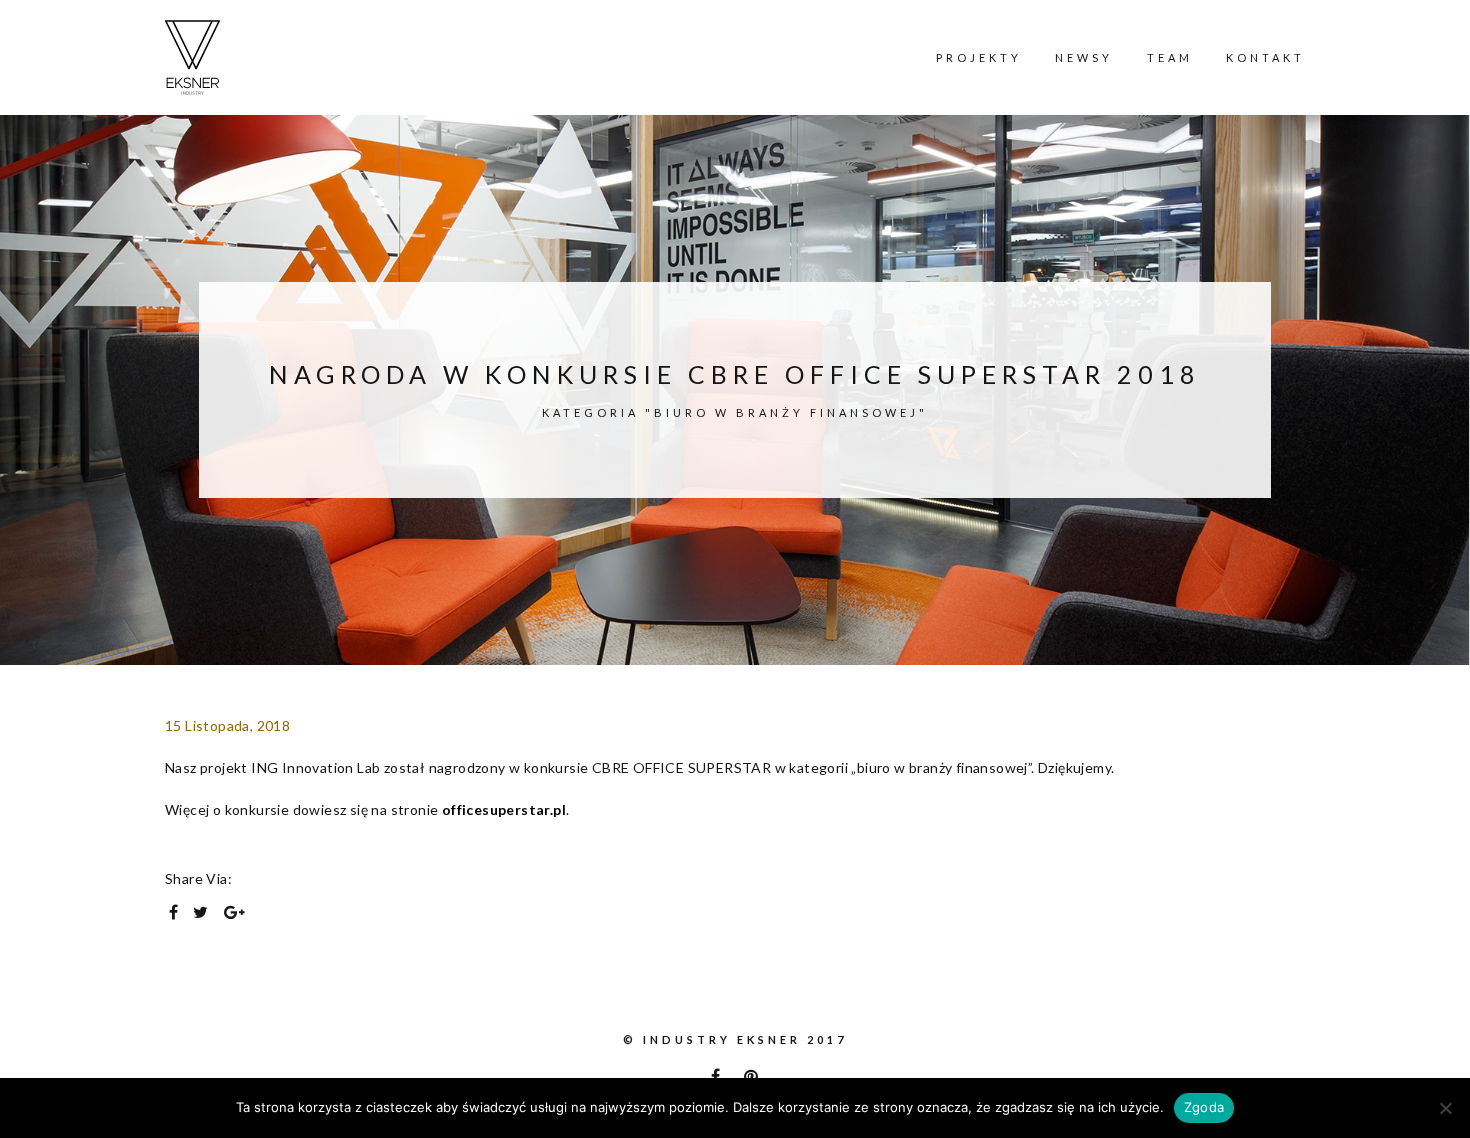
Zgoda (1204, 1107)
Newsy (1084, 57)
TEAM (1170, 57)
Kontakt (1265, 57)
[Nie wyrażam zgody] (1445, 1108)
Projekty (979, 57)
